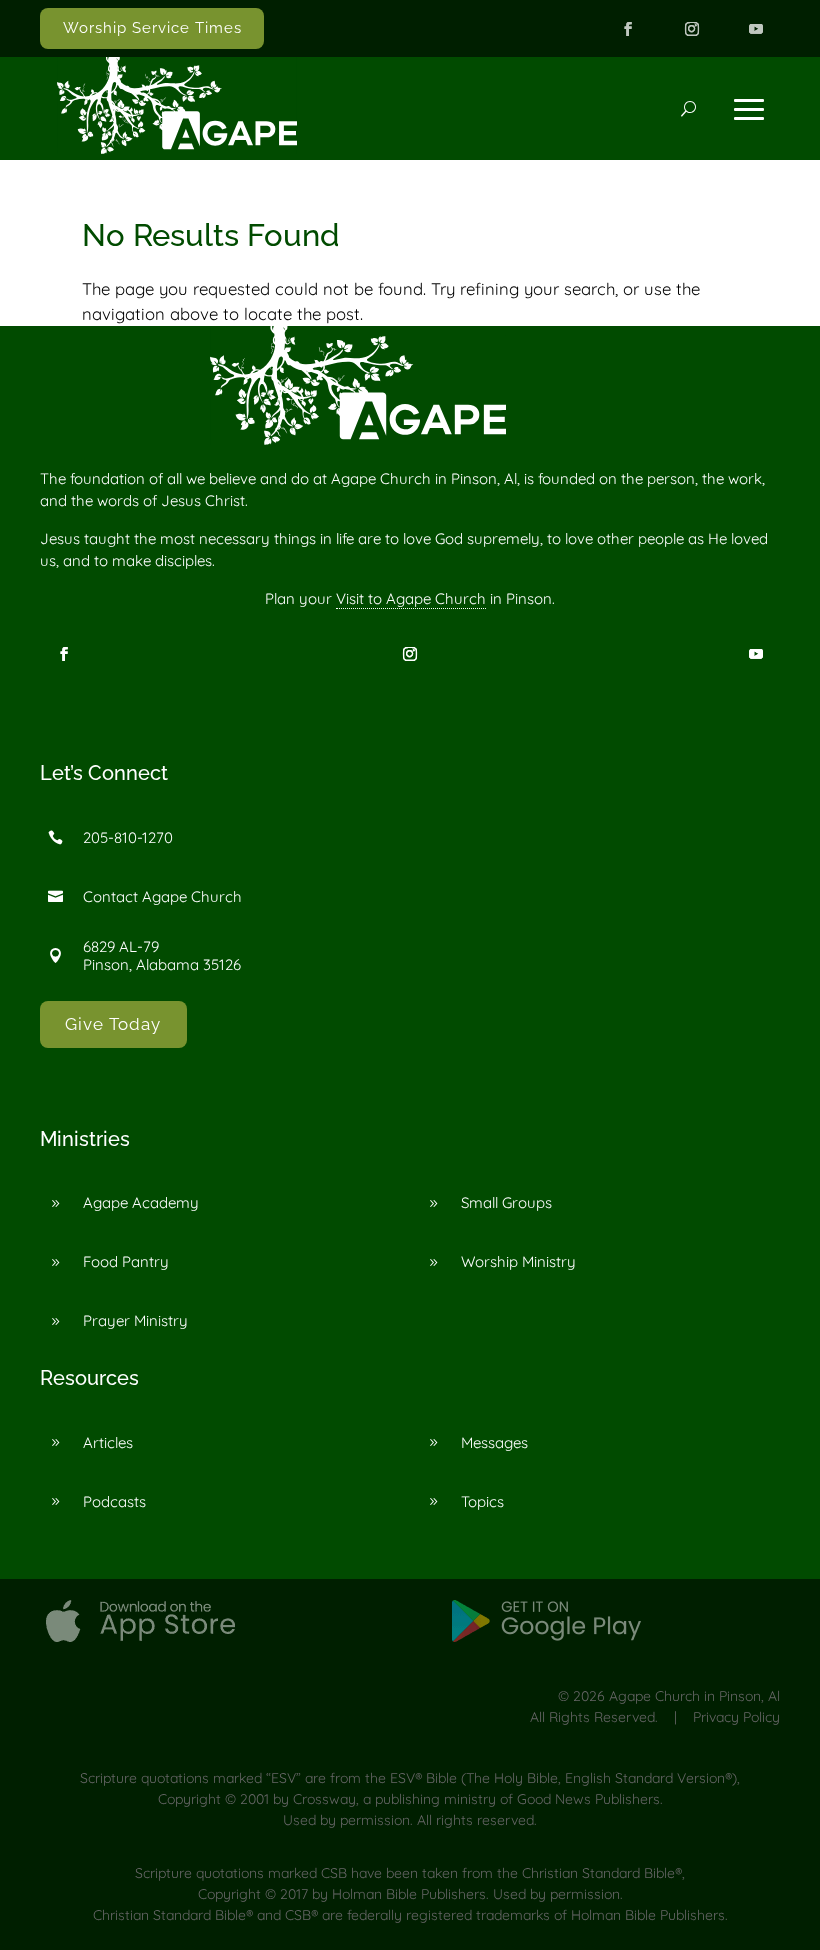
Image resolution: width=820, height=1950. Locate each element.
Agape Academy (141, 1202)
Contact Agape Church (162, 896)
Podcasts (114, 1501)
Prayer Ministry (135, 1320)
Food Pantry (126, 1261)
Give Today (113, 1024)
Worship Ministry (518, 1261)
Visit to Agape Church (411, 598)
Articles (108, 1442)
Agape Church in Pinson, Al (694, 1696)
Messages (494, 1442)
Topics (482, 1501)
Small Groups (506, 1202)
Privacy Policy (736, 1717)
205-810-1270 (128, 837)
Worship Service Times (152, 28)
